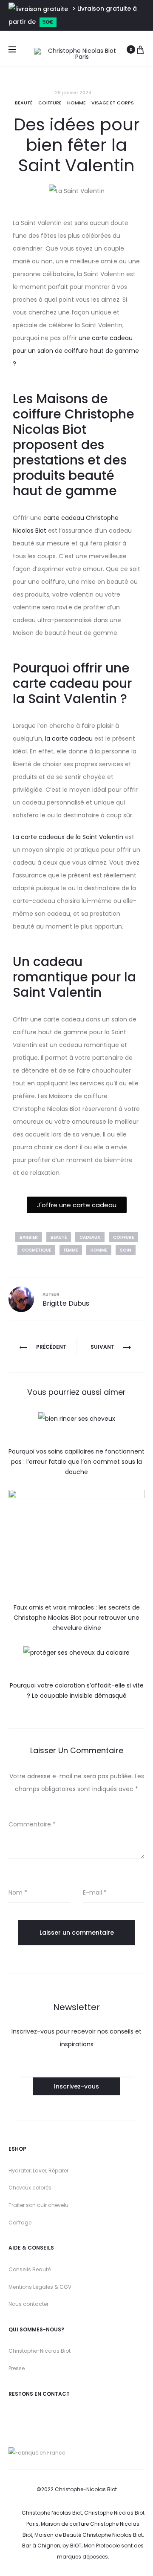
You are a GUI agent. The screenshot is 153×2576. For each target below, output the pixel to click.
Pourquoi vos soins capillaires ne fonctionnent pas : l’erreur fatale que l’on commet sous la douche (76, 1462)
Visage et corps (113, 103)
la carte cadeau (68, 738)
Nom (18, 1892)
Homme (76, 103)
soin (126, 1250)
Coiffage (20, 2223)
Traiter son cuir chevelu (38, 2205)
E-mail (95, 1892)
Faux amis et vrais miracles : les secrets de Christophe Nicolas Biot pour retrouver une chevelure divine (77, 1618)
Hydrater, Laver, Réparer (38, 2171)
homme (99, 1250)
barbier (29, 1237)
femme (71, 1250)
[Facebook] (48, 2414)
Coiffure (50, 103)
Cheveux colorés (30, 2188)
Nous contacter (28, 2304)
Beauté (24, 103)
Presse (17, 2368)
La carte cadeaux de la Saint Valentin (68, 837)
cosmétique (36, 1250)
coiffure (123, 1237)
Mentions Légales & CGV (40, 2287)
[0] (140, 49)
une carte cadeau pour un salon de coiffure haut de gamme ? (76, 351)
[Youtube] (27, 2414)
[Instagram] (12, 2414)
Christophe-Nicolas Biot (40, 2351)
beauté (59, 1237)
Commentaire (32, 1824)
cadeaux (90, 1237)
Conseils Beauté (30, 2269)
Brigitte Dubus (66, 1303)
